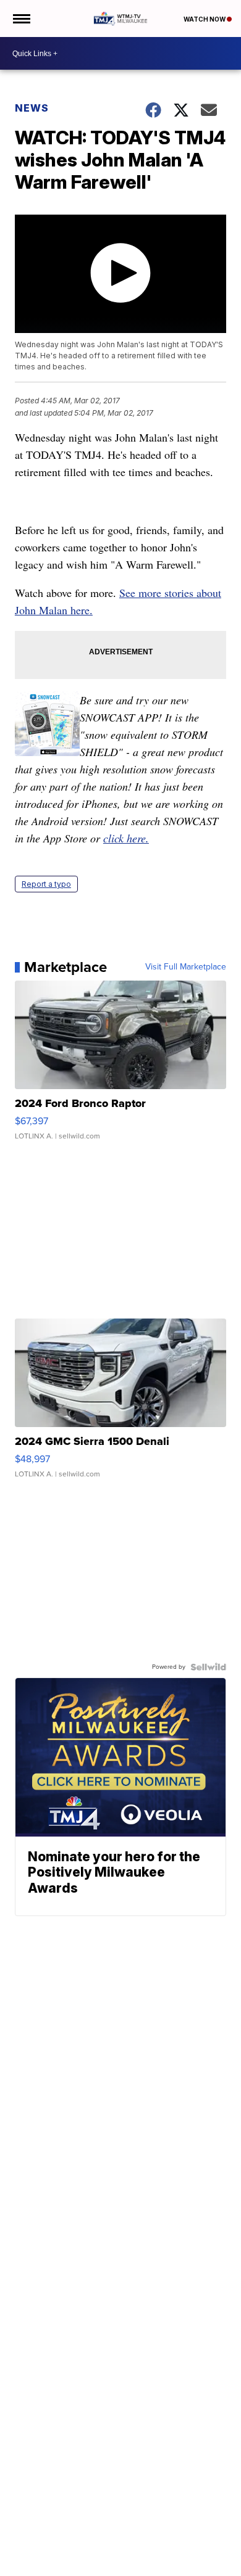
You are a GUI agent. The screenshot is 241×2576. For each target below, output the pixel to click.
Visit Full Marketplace (186, 967)
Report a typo (46, 884)
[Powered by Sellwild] (208, 1667)
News (32, 108)
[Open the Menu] (21, 19)
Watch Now (205, 19)
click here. (126, 838)
